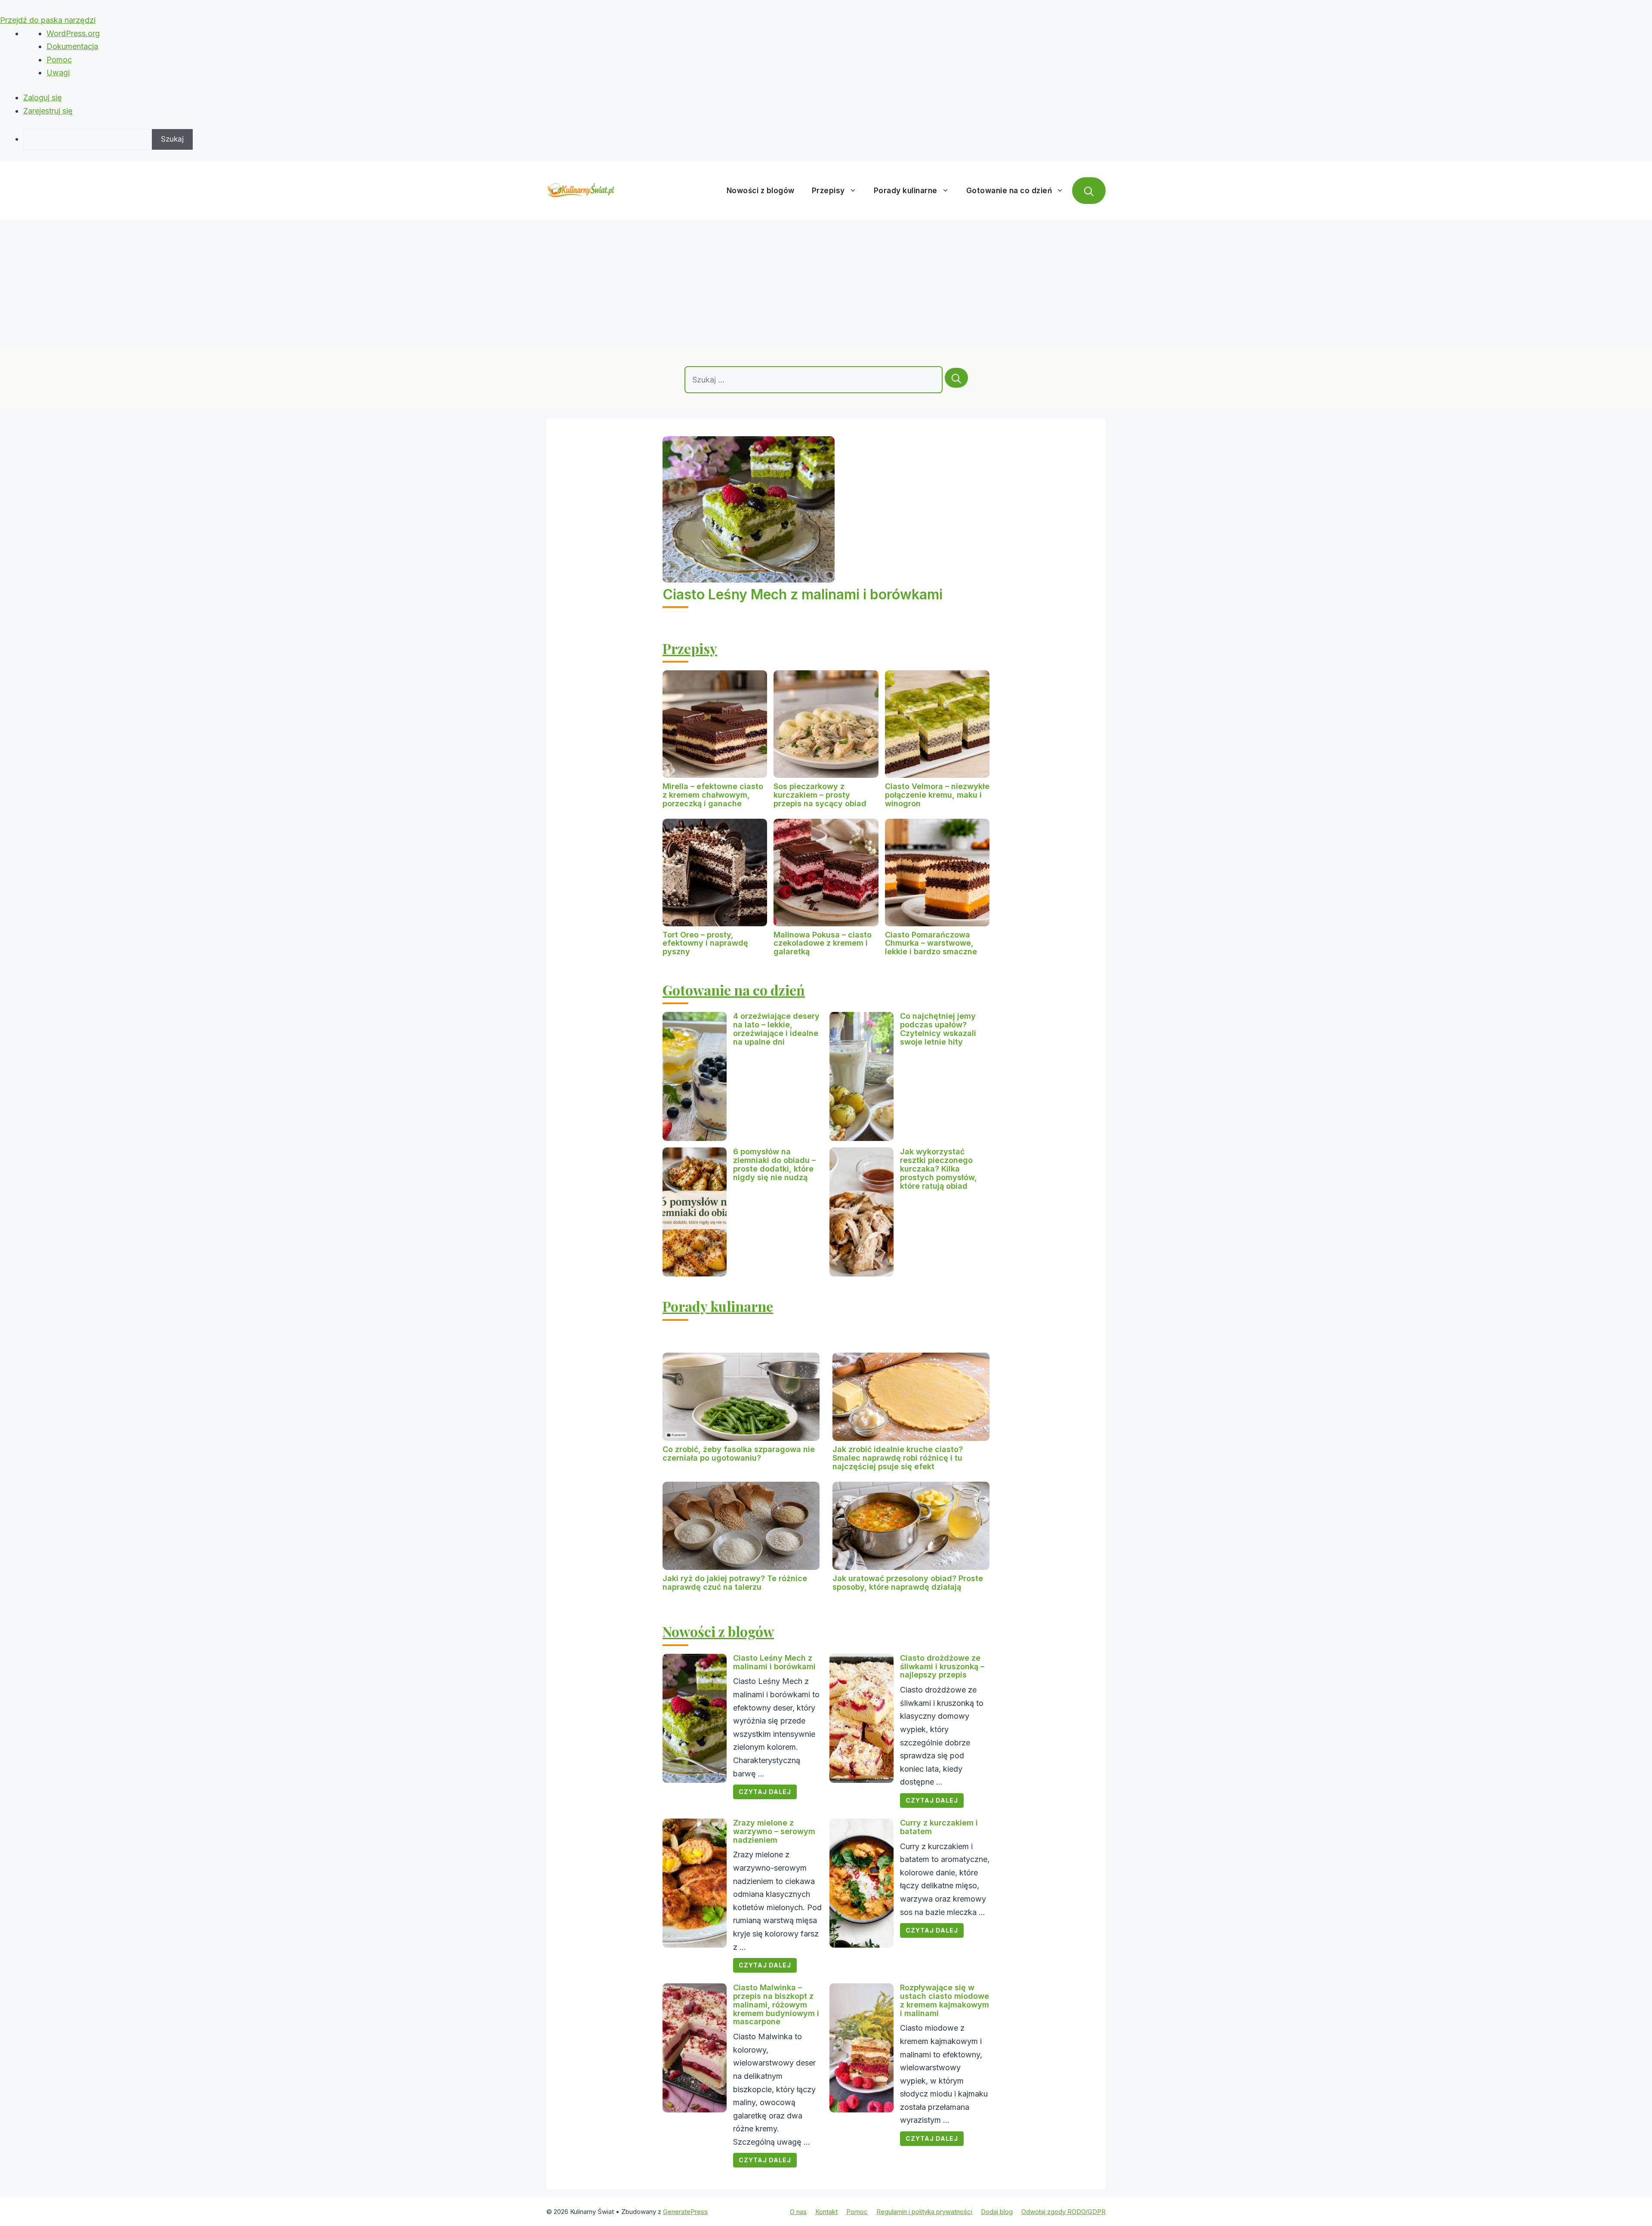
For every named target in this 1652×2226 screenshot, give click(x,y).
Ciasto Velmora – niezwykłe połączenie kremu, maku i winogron (937, 795)
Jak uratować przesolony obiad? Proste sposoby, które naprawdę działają (908, 1583)
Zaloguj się (43, 97)
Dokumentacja (72, 46)
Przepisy (828, 191)
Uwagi (58, 72)
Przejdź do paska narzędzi (48, 20)
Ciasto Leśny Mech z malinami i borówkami (803, 594)
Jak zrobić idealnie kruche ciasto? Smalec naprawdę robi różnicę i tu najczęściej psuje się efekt (898, 1458)
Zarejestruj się (48, 111)
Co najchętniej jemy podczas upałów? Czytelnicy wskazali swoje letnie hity (938, 1029)
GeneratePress (685, 2212)
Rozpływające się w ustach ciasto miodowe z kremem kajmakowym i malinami (945, 2000)
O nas (798, 2212)
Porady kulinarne (906, 191)
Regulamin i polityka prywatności (924, 2212)
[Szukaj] (956, 378)
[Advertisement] (826, 284)
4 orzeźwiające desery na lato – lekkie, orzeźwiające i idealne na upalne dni (776, 1029)
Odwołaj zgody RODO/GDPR (1063, 2212)
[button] (1089, 191)
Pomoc (59, 60)
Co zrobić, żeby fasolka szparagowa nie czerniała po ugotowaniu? (739, 1454)
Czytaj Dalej (765, 1792)
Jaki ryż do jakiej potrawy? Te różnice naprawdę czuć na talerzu (735, 1583)
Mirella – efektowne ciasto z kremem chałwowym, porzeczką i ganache (713, 795)
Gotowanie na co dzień (1009, 191)
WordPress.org (73, 33)
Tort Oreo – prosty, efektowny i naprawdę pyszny (705, 943)
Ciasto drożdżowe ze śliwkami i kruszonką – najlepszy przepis (942, 1666)
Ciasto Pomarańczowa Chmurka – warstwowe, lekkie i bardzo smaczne (931, 943)
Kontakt (826, 2212)
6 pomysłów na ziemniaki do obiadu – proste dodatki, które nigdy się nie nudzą (774, 1164)
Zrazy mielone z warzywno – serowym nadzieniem (774, 1831)
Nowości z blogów (761, 191)
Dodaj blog (997, 2212)
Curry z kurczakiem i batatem (939, 1827)
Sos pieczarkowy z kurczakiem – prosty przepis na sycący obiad (820, 795)
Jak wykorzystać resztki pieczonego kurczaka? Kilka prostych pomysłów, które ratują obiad (938, 1168)
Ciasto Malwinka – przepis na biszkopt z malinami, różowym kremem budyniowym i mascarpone (776, 2004)
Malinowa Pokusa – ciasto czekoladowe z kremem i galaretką (823, 943)
